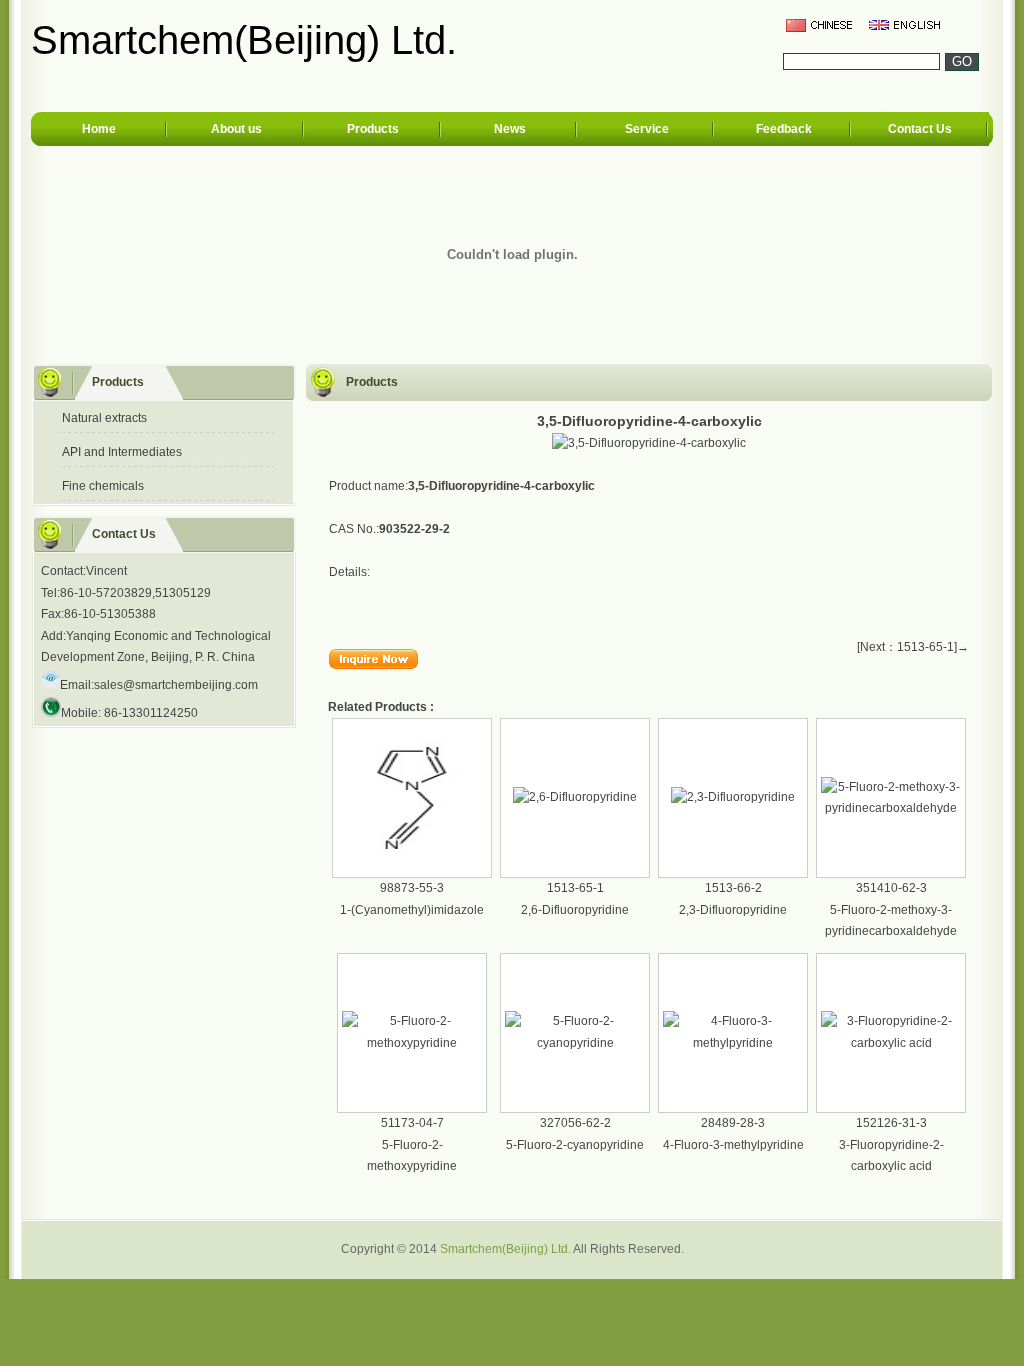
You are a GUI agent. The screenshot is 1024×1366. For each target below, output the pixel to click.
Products (373, 129)
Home (99, 129)
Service (647, 129)
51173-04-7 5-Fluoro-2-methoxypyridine (412, 1144)
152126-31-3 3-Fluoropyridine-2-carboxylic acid (891, 1144)
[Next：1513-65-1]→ (913, 647)
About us (236, 129)
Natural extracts (104, 418)
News (510, 129)
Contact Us (920, 129)
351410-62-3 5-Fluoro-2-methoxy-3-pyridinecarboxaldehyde (891, 909)
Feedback (784, 129)
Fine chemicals (103, 486)
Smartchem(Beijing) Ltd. (505, 1249)
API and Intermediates (122, 452)
